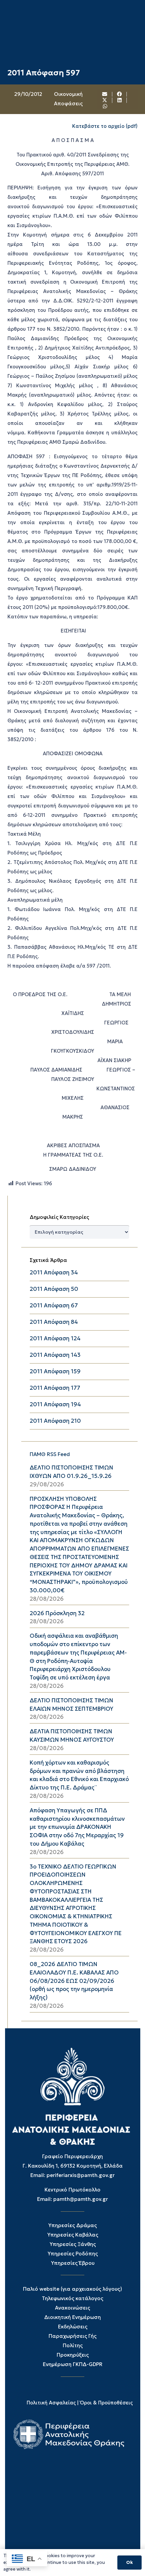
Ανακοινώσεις (72, 2308)
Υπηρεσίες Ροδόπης (73, 2254)
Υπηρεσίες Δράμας (72, 2225)
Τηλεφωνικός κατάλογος (72, 2298)
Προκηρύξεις (73, 2355)
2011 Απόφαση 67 (54, 1305)
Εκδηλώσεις (73, 2327)
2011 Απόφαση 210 (55, 1421)
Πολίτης (73, 2345)
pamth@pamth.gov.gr (81, 2199)
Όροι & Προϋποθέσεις (106, 2403)
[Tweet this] (105, 100)
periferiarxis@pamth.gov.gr (81, 2175)
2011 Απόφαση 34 (54, 1273)
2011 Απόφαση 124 (55, 1338)
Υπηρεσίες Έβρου (73, 2263)
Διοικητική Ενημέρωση (72, 2317)
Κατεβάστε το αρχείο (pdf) (105, 126)
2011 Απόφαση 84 (54, 1322)
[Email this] (105, 94)
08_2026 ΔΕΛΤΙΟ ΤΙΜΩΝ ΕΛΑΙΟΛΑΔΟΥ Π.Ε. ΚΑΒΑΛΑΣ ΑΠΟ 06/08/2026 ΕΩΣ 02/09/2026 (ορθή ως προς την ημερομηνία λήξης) (74, 1981)
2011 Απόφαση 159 (55, 1371)
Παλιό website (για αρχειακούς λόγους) (72, 2289)
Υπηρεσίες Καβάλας (73, 2235)
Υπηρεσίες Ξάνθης (73, 2244)
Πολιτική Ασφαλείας (51, 2403)
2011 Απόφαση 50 (54, 1289)
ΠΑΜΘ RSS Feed (50, 1454)
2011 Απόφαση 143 (55, 1355)
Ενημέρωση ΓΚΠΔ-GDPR (73, 2364)
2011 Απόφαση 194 (55, 1404)
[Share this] (120, 94)
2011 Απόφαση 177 (55, 1388)
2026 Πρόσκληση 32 (57, 1613)
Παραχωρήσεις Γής (72, 2336)
